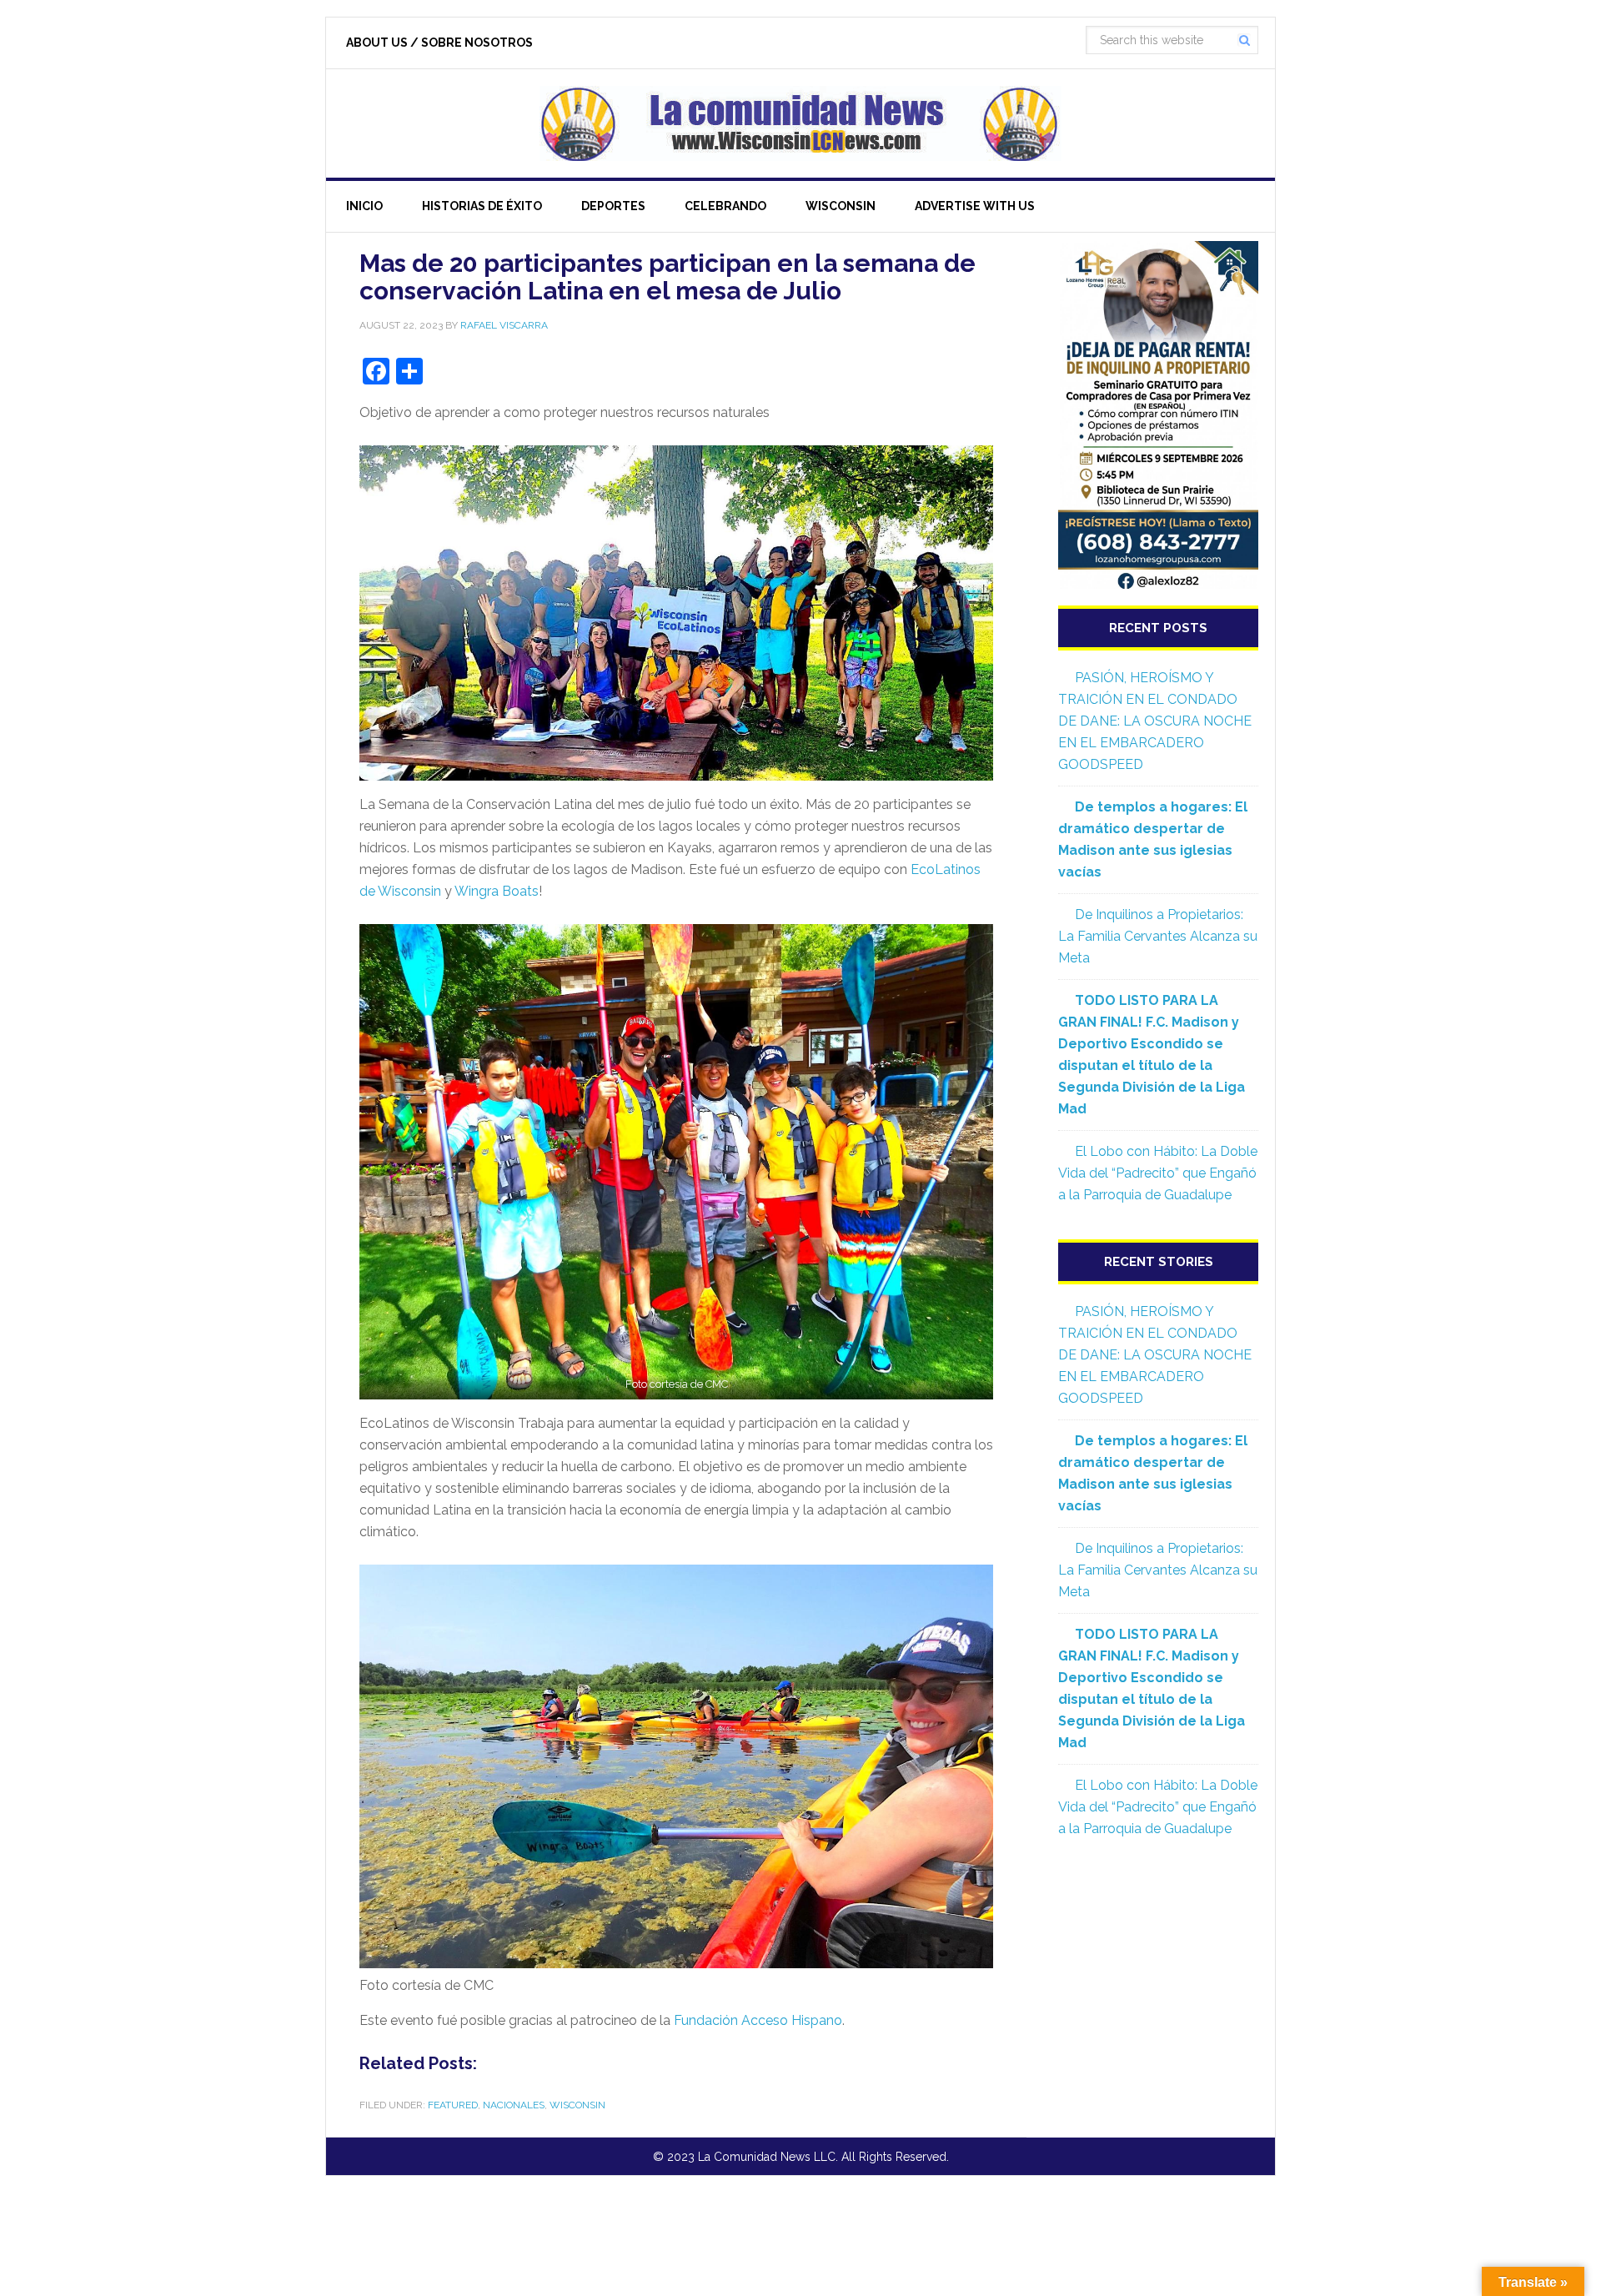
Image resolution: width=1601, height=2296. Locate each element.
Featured (453, 2105)
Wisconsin (577, 2105)
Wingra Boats (497, 891)
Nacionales (514, 2105)
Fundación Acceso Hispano (758, 2020)
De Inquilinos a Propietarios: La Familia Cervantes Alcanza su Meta (1158, 936)
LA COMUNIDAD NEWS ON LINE (800, 123)
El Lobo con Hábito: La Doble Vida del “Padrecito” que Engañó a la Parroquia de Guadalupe (1158, 1173)
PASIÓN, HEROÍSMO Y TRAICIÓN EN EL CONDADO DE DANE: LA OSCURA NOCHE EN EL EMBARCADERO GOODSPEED (1155, 721)
